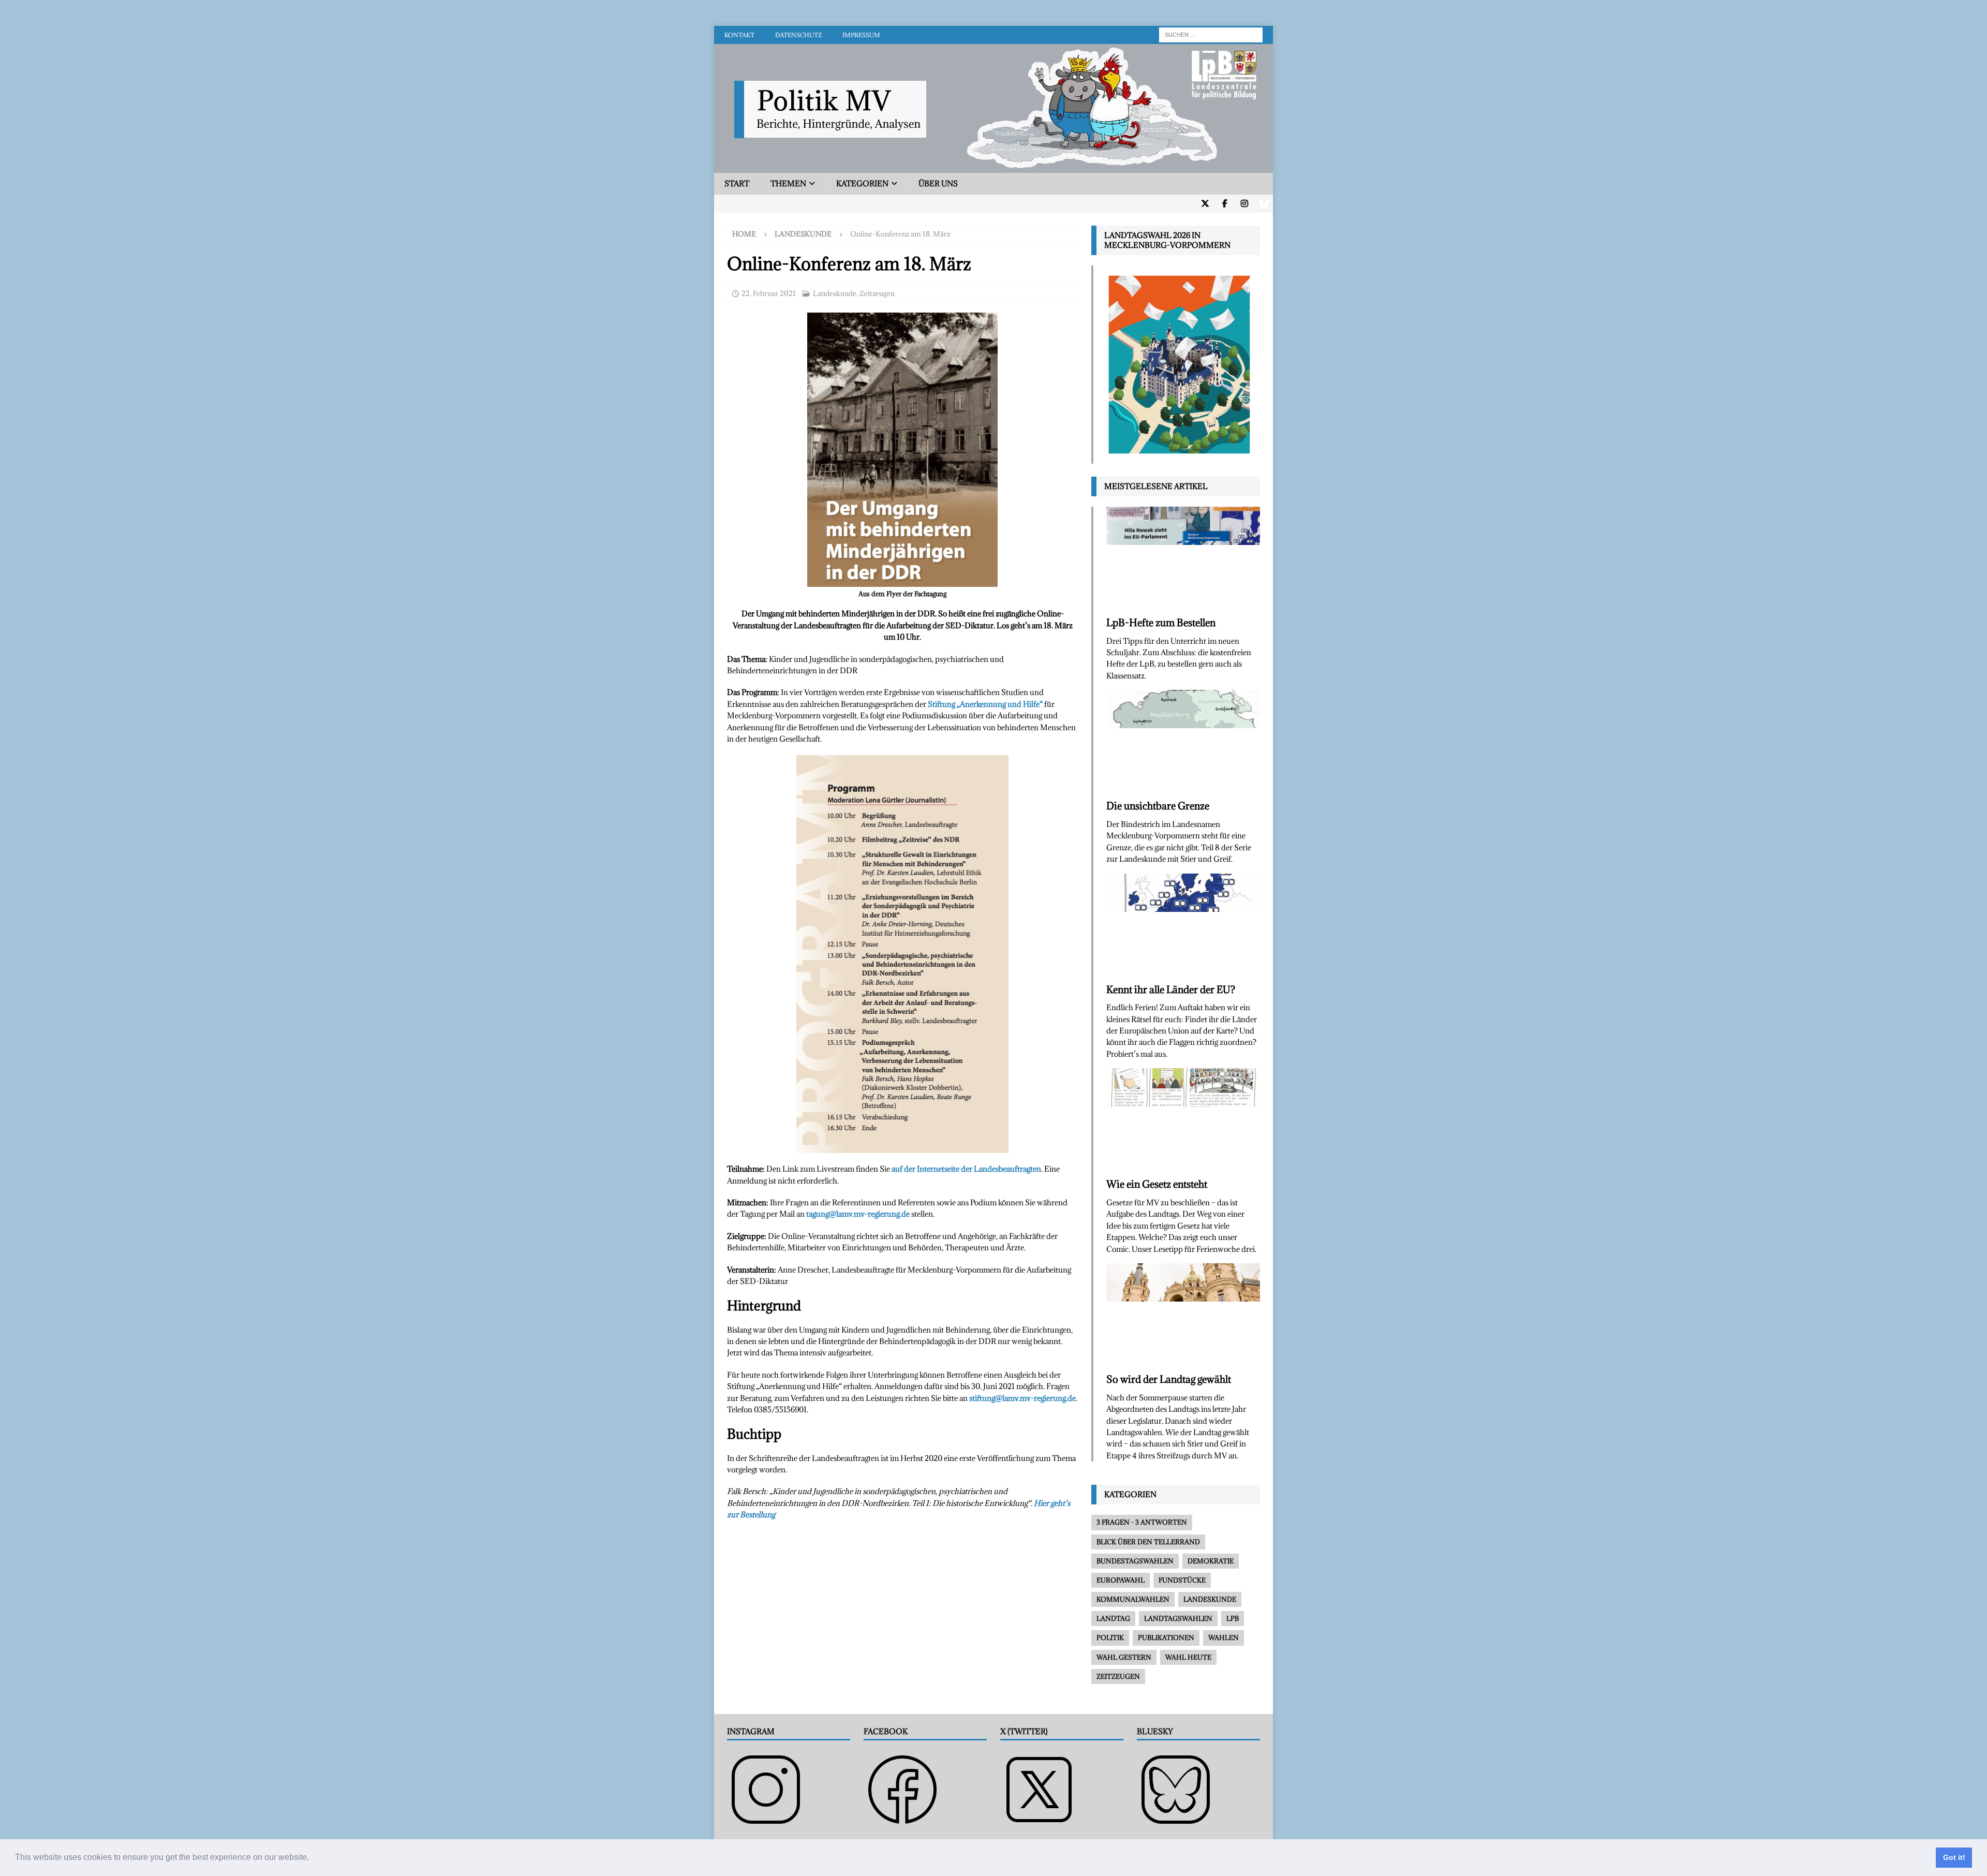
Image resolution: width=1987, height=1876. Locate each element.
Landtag (1113, 1618)
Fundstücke (1182, 1580)
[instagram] (1244, 204)
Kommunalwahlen (1133, 1599)
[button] (313, 1858)
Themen (788, 183)
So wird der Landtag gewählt (1169, 1379)
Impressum (861, 35)
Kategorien (862, 183)
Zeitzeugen (877, 293)
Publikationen (1166, 1637)
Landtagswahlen (1178, 1618)
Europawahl (1121, 1580)
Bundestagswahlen (1135, 1561)
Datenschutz (798, 35)
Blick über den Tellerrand (1148, 1542)
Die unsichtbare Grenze (1158, 806)
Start (737, 183)
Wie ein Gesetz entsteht (1157, 1184)
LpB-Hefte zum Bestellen (1161, 623)
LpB (1233, 1618)
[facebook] (1225, 204)
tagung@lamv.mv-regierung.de (858, 1214)
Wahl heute (1188, 1657)
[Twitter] (1205, 204)
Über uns (938, 183)
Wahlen (1224, 1637)
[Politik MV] (993, 167)
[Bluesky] (1264, 204)
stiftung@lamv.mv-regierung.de (1022, 1398)
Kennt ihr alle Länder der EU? (1171, 989)
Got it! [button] (1954, 1857)
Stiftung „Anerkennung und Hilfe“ (985, 704)
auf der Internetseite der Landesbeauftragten (966, 1169)
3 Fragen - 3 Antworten (1142, 1522)
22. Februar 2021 (769, 293)
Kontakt (739, 35)
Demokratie (1211, 1561)
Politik (1110, 1637)
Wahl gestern (1124, 1657)
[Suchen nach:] (1211, 34)
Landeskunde (835, 293)
